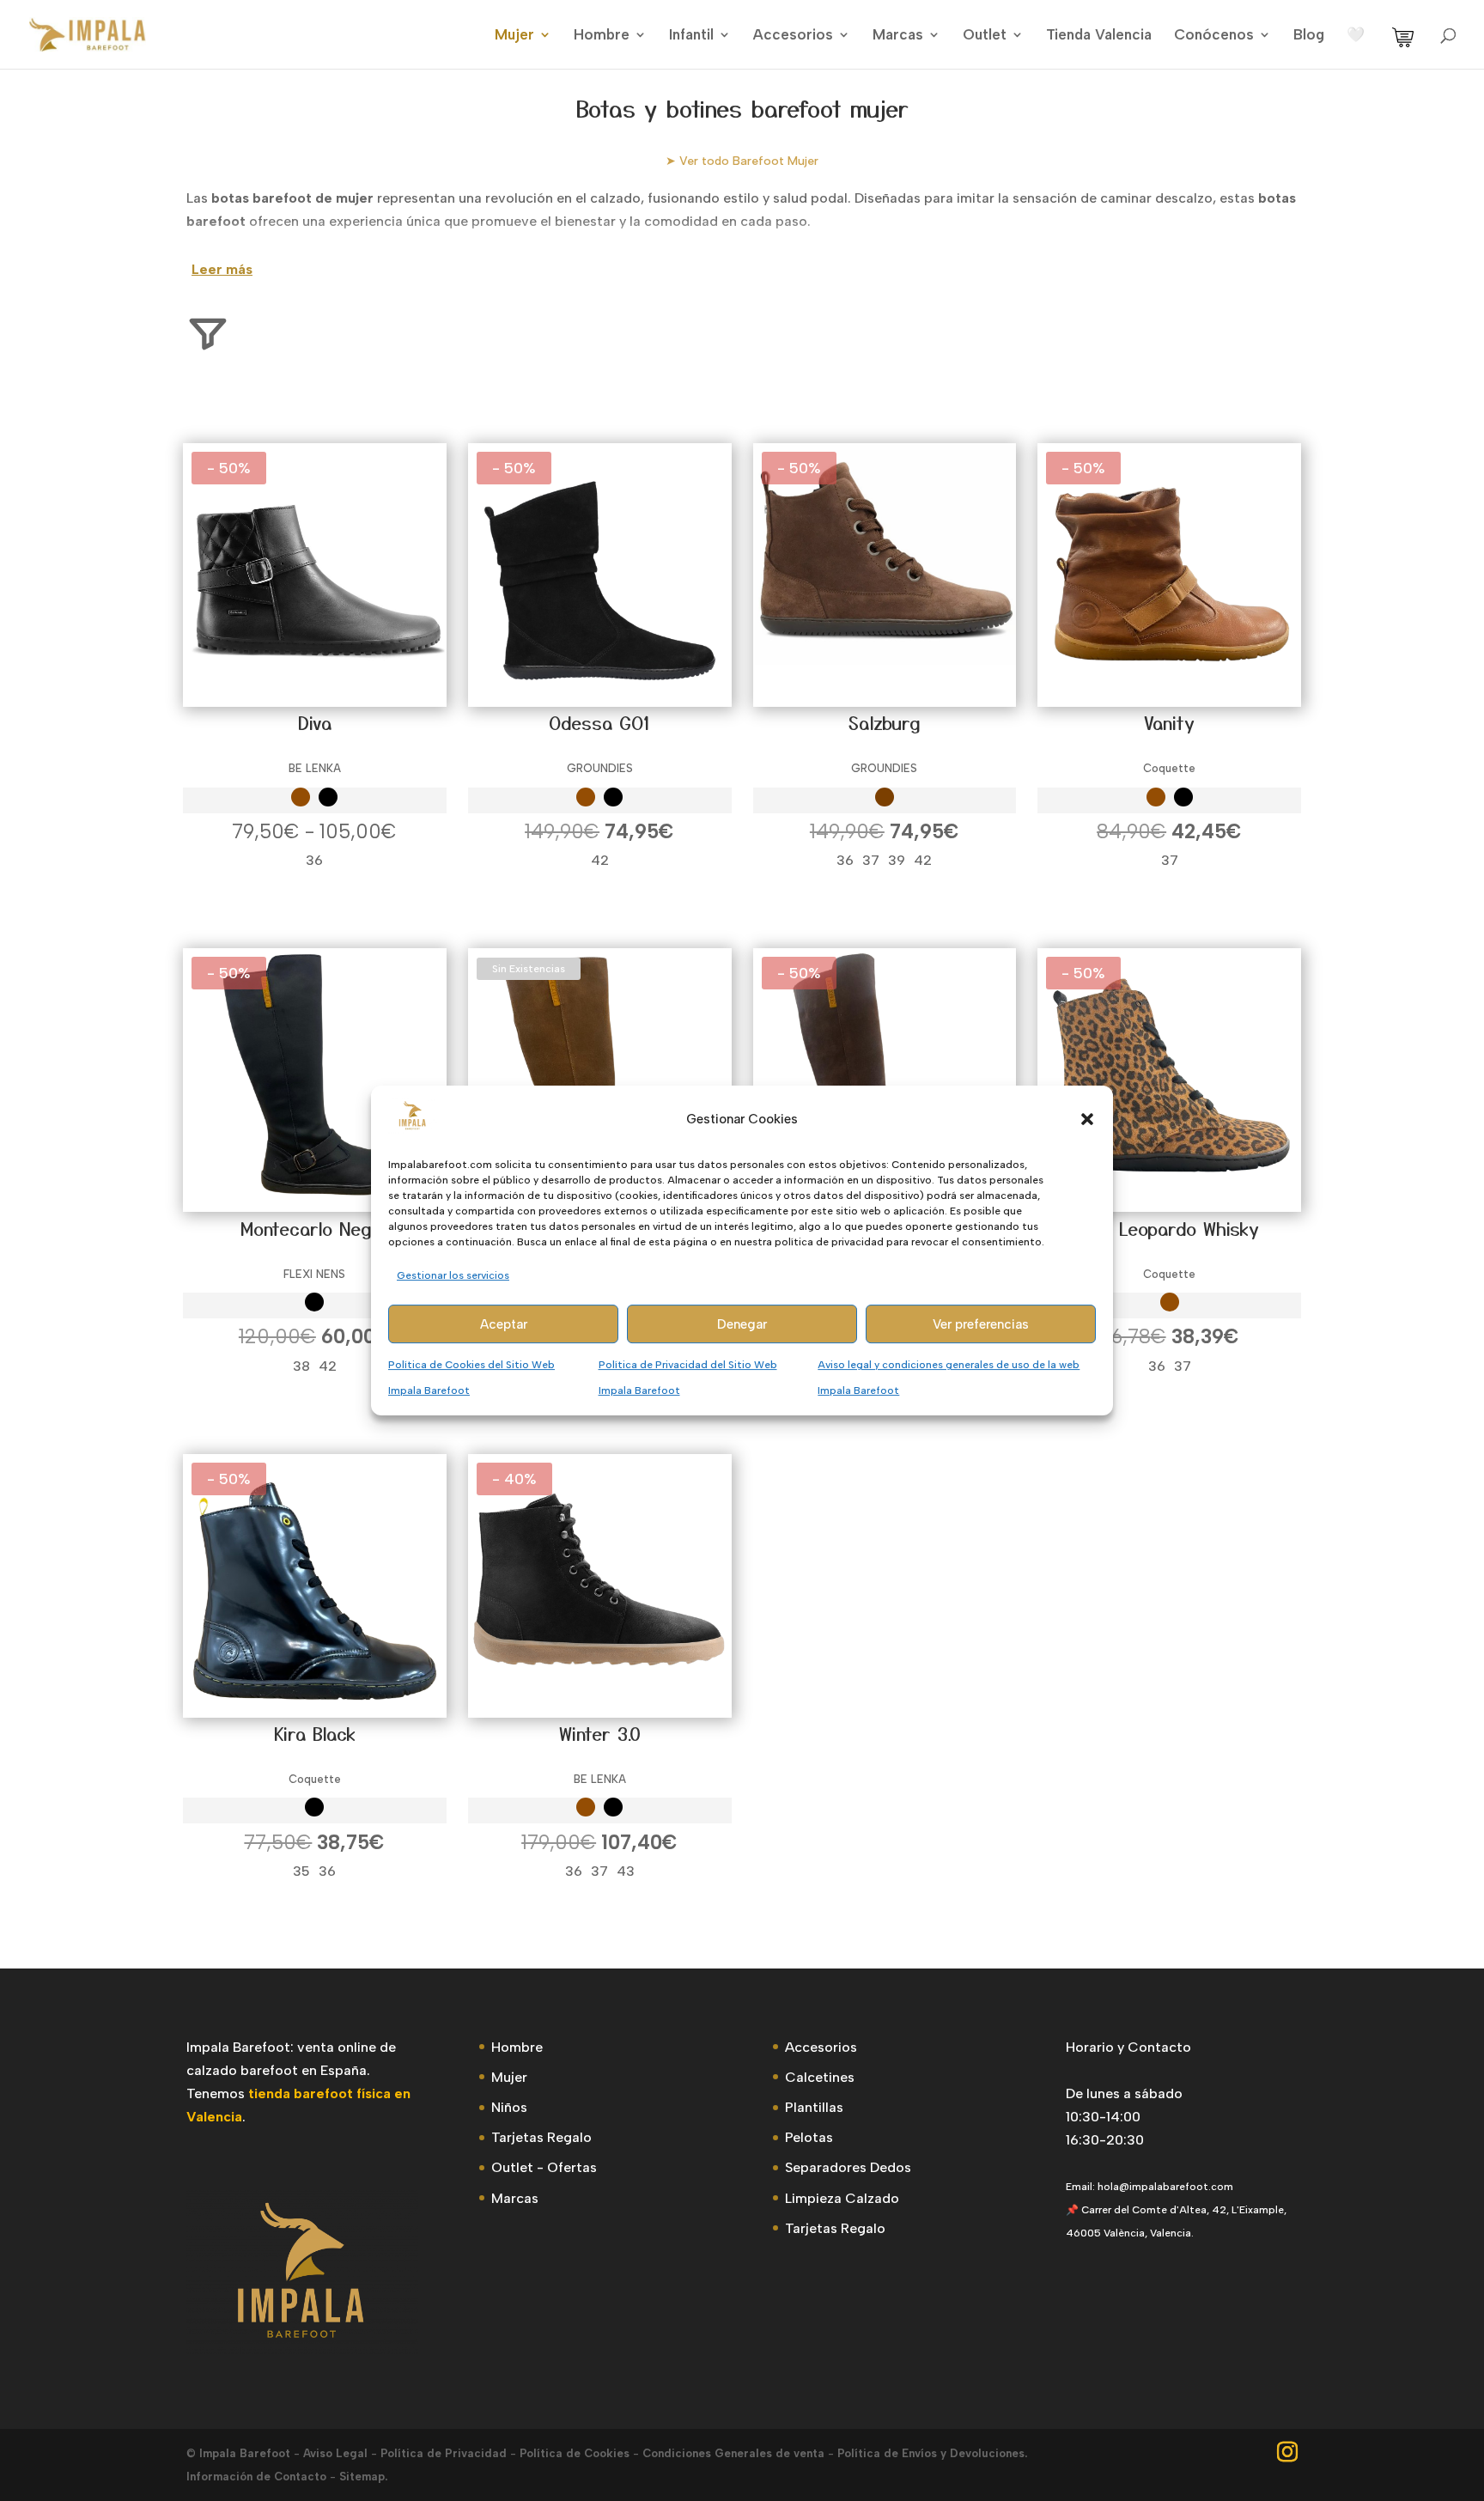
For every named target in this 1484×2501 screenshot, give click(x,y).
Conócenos (1214, 36)
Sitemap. (363, 2477)
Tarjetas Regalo (541, 2137)
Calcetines (820, 2077)
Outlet (985, 36)
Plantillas (814, 2107)
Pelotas (809, 2137)
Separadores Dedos (848, 2167)
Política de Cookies (575, 2453)
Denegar (742, 1324)
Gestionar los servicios (453, 1275)
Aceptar (504, 1324)
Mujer (514, 36)
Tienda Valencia (1099, 36)
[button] (1087, 1119)
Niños (509, 2107)
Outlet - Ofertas (544, 2167)
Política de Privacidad (444, 2453)
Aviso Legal (335, 2453)
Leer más (222, 269)
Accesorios (793, 36)
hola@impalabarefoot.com (1165, 2187)
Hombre (602, 36)
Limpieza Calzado (842, 2198)
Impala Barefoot (245, 2453)
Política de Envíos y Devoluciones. (932, 2453)
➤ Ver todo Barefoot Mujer (742, 161)
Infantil (691, 36)
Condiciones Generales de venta (733, 2453)
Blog (1309, 36)
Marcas (898, 36)
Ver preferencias (981, 1324)
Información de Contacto (256, 2477)
